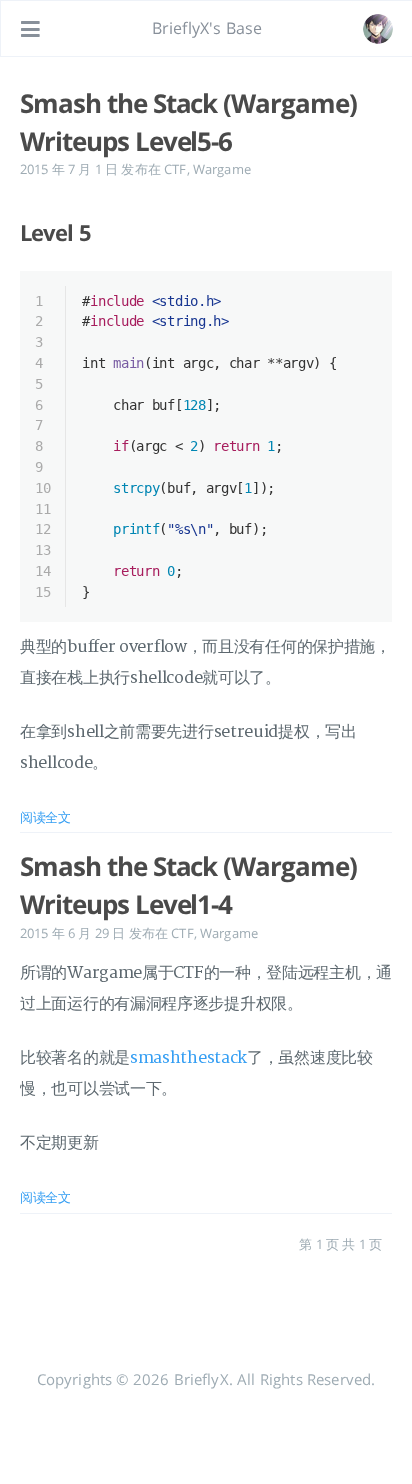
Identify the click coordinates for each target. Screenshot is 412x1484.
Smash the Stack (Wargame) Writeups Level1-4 (188, 885)
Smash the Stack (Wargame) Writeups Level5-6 (188, 122)
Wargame (222, 169)
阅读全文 (45, 817)
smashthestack (188, 1058)
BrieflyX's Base (207, 28)
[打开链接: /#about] (378, 29)
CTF (175, 169)
